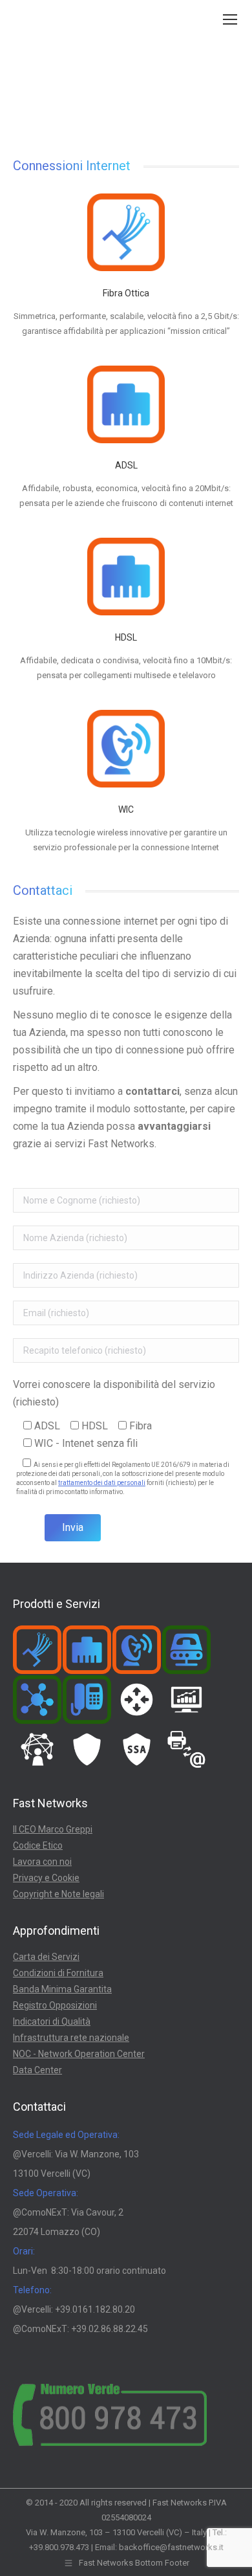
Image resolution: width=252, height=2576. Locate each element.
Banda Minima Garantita (62, 1989)
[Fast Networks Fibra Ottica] (38, 1650)
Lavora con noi (42, 1862)
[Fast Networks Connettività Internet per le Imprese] (88, 1650)
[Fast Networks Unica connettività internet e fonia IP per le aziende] (38, 1700)
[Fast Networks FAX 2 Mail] (187, 1750)
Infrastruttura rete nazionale (71, 2038)
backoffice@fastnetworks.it (171, 2547)
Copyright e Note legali (58, 1894)
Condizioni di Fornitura (58, 1973)
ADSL (126, 465)
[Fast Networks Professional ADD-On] (38, 1750)
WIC (126, 809)
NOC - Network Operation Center (79, 2054)
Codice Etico (38, 1845)
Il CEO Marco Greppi (53, 1829)
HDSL (126, 637)
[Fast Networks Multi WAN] (137, 1700)
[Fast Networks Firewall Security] (88, 1750)
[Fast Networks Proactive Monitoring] (187, 1700)
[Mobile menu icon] (230, 19)
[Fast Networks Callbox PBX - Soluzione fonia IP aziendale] (88, 1700)
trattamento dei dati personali (102, 1483)
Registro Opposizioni (55, 2005)
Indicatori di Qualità (52, 2021)
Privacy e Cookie (46, 1878)
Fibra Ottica (126, 293)
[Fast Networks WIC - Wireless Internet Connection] (137, 1650)
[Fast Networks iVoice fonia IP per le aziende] (187, 1650)
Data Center (37, 2070)
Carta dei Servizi (46, 1957)
